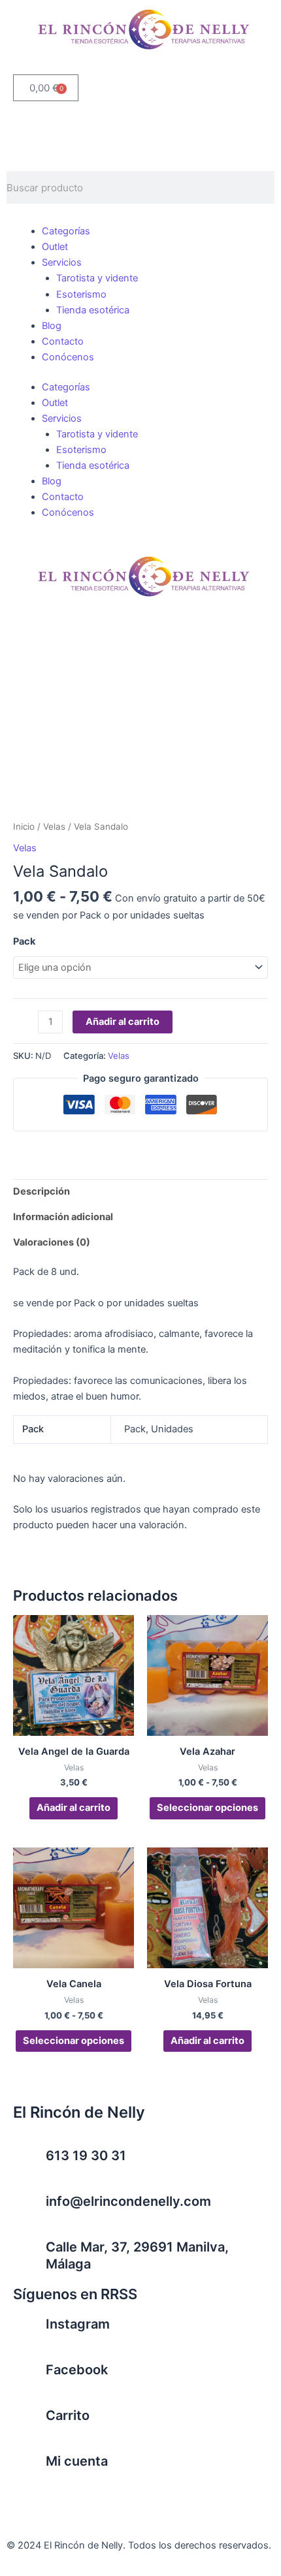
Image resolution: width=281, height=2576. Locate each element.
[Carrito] (29, 2423)
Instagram (78, 2324)
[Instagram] (29, 2332)
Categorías (66, 231)
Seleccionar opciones (207, 1808)
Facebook (77, 2370)
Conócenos (68, 357)
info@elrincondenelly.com (128, 2201)
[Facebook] (29, 2378)
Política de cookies (208, 2500)
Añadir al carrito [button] (74, 1808)
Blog (52, 326)
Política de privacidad (112, 2500)
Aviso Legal (32, 2500)
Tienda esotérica (93, 310)
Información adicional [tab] (63, 1217)
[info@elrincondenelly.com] (29, 2209)
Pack (24, 941)
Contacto (63, 341)
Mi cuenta (77, 2461)
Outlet (55, 247)
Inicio (24, 826)
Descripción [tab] (41, 1191)
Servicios (62, 262)
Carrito (68, 2415)
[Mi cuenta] (29, 2469)
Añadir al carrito (123, 1022)
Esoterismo (81, 294)
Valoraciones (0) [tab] (52, 1242)
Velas (54, 826)
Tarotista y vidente (97, 278)
